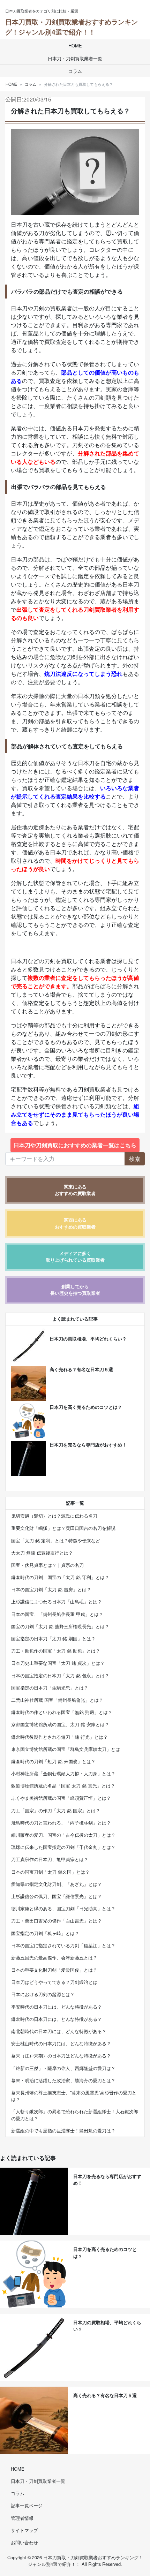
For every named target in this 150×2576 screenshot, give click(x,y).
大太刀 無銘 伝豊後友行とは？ (42, 1553)
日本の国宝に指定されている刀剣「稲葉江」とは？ (63, 1945)
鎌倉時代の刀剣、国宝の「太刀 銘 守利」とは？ (60, 1577)
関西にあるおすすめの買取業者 (75, 1223)
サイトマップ (24, 2530)
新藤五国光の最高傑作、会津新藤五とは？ (54, 1958)
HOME (75, 46)
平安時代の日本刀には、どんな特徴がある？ (57, 2007)
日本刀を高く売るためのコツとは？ (86, 1407)
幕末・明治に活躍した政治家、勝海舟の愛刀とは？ (63, 2080)
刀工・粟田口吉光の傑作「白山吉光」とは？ (57, 1921)
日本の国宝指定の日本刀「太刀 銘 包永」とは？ (60, 1675)
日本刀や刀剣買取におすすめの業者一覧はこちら (75, 1145)
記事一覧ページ (27, 2505)
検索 (135, 1159)
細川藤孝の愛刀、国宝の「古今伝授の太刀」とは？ (63, 1835)
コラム (75, 71)
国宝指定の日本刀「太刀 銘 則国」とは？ (53, 1638)
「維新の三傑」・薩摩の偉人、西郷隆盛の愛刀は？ (63, 2068)
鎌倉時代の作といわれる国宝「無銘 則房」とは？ (62, 1712)
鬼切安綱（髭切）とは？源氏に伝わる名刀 (54, 1516)
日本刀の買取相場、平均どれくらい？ (88, 1339)
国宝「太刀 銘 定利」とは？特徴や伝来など (56, 1540)
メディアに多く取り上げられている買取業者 (75, 1257)
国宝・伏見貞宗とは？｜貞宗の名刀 (47, 1565)
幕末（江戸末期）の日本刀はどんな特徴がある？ (61, 2056)
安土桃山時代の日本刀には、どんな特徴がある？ (61, 2043)
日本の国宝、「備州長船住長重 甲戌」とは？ (57, 1614)
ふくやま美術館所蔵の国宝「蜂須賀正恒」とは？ (61, 1798)
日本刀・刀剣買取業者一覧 (75, 58)
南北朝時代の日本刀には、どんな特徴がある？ (59, 2031)
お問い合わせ (24, 2542)
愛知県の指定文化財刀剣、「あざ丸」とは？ (57, 1884)
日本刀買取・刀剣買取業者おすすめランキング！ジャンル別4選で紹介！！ (72, 27)
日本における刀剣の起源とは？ (43, 1994)
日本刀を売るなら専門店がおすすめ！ (88, 1445)
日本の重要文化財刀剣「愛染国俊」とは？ (54, 1970)
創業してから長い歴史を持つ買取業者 (75, 1290)
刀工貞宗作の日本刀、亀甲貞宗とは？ (50, 1859)
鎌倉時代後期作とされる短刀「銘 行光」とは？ (59, 1737)
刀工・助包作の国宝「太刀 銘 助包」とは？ (56, 1651)
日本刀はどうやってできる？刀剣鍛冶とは (54, 1982)
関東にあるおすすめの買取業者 (75, 1190)
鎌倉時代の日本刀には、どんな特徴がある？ (57, 2019)
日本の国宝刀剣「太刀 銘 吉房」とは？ (51, 1589)
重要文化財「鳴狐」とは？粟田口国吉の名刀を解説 (63, 1528)
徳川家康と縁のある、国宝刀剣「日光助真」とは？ (63, 1908)
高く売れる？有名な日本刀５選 (81, 1369)
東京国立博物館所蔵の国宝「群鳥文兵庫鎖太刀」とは (66, 1749)
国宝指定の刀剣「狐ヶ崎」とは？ (45, 1933)
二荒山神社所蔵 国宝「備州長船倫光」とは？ (57, 1700)
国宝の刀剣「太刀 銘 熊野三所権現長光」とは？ (60, 1626)
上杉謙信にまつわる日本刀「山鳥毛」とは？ (57, 1601)
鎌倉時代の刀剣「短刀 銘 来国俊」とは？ (53, 1761)
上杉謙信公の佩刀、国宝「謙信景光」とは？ (57, 1896)
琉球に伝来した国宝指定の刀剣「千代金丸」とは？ (63, 1847)
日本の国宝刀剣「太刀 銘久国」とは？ (50, 1872)
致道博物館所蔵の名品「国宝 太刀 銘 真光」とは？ (63, 1786)
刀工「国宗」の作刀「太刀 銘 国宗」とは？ (56, 1810)
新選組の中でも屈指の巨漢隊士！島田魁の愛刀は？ (63, 2131)
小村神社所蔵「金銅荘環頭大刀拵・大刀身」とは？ (63, 1773)
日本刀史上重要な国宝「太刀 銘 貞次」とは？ (58, 1663)
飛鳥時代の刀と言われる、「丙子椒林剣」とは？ (61, 1823)
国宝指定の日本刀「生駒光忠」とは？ (50, 1688)
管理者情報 (22, 2518)
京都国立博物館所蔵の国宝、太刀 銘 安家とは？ (60, 1724)
